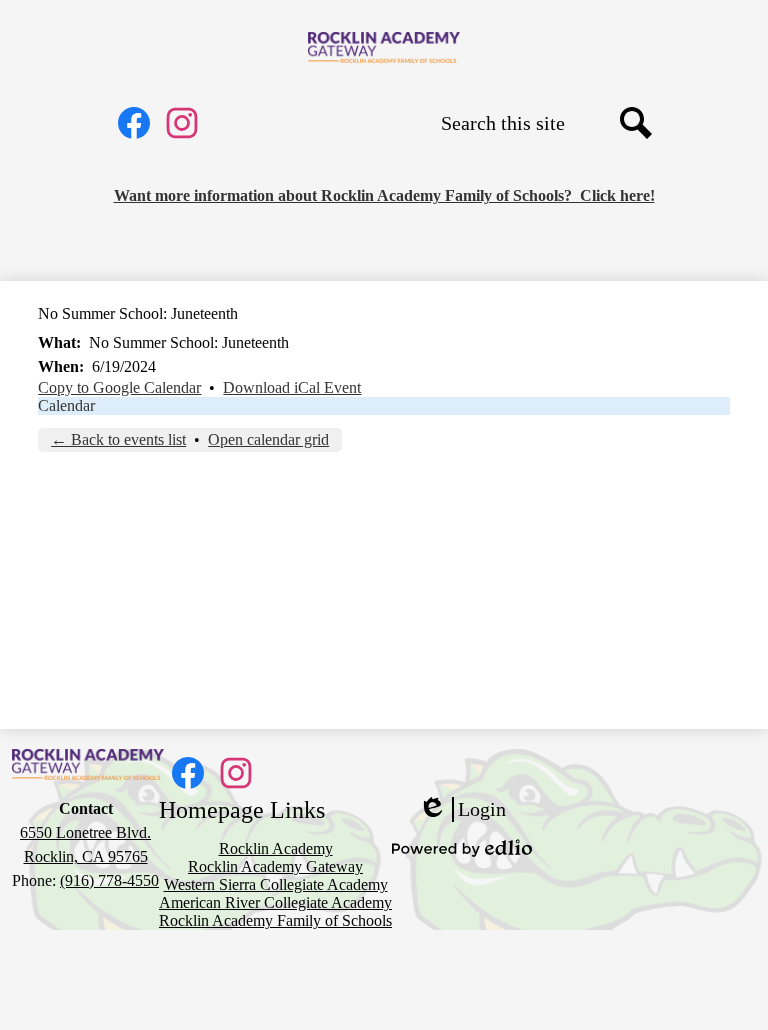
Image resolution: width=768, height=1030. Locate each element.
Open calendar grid (268, 439)
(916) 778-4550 (109, 880)
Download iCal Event (292, 387)
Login (462, 810)
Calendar (66, 405)
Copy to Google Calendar (119, 387)
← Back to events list (118, 439)
